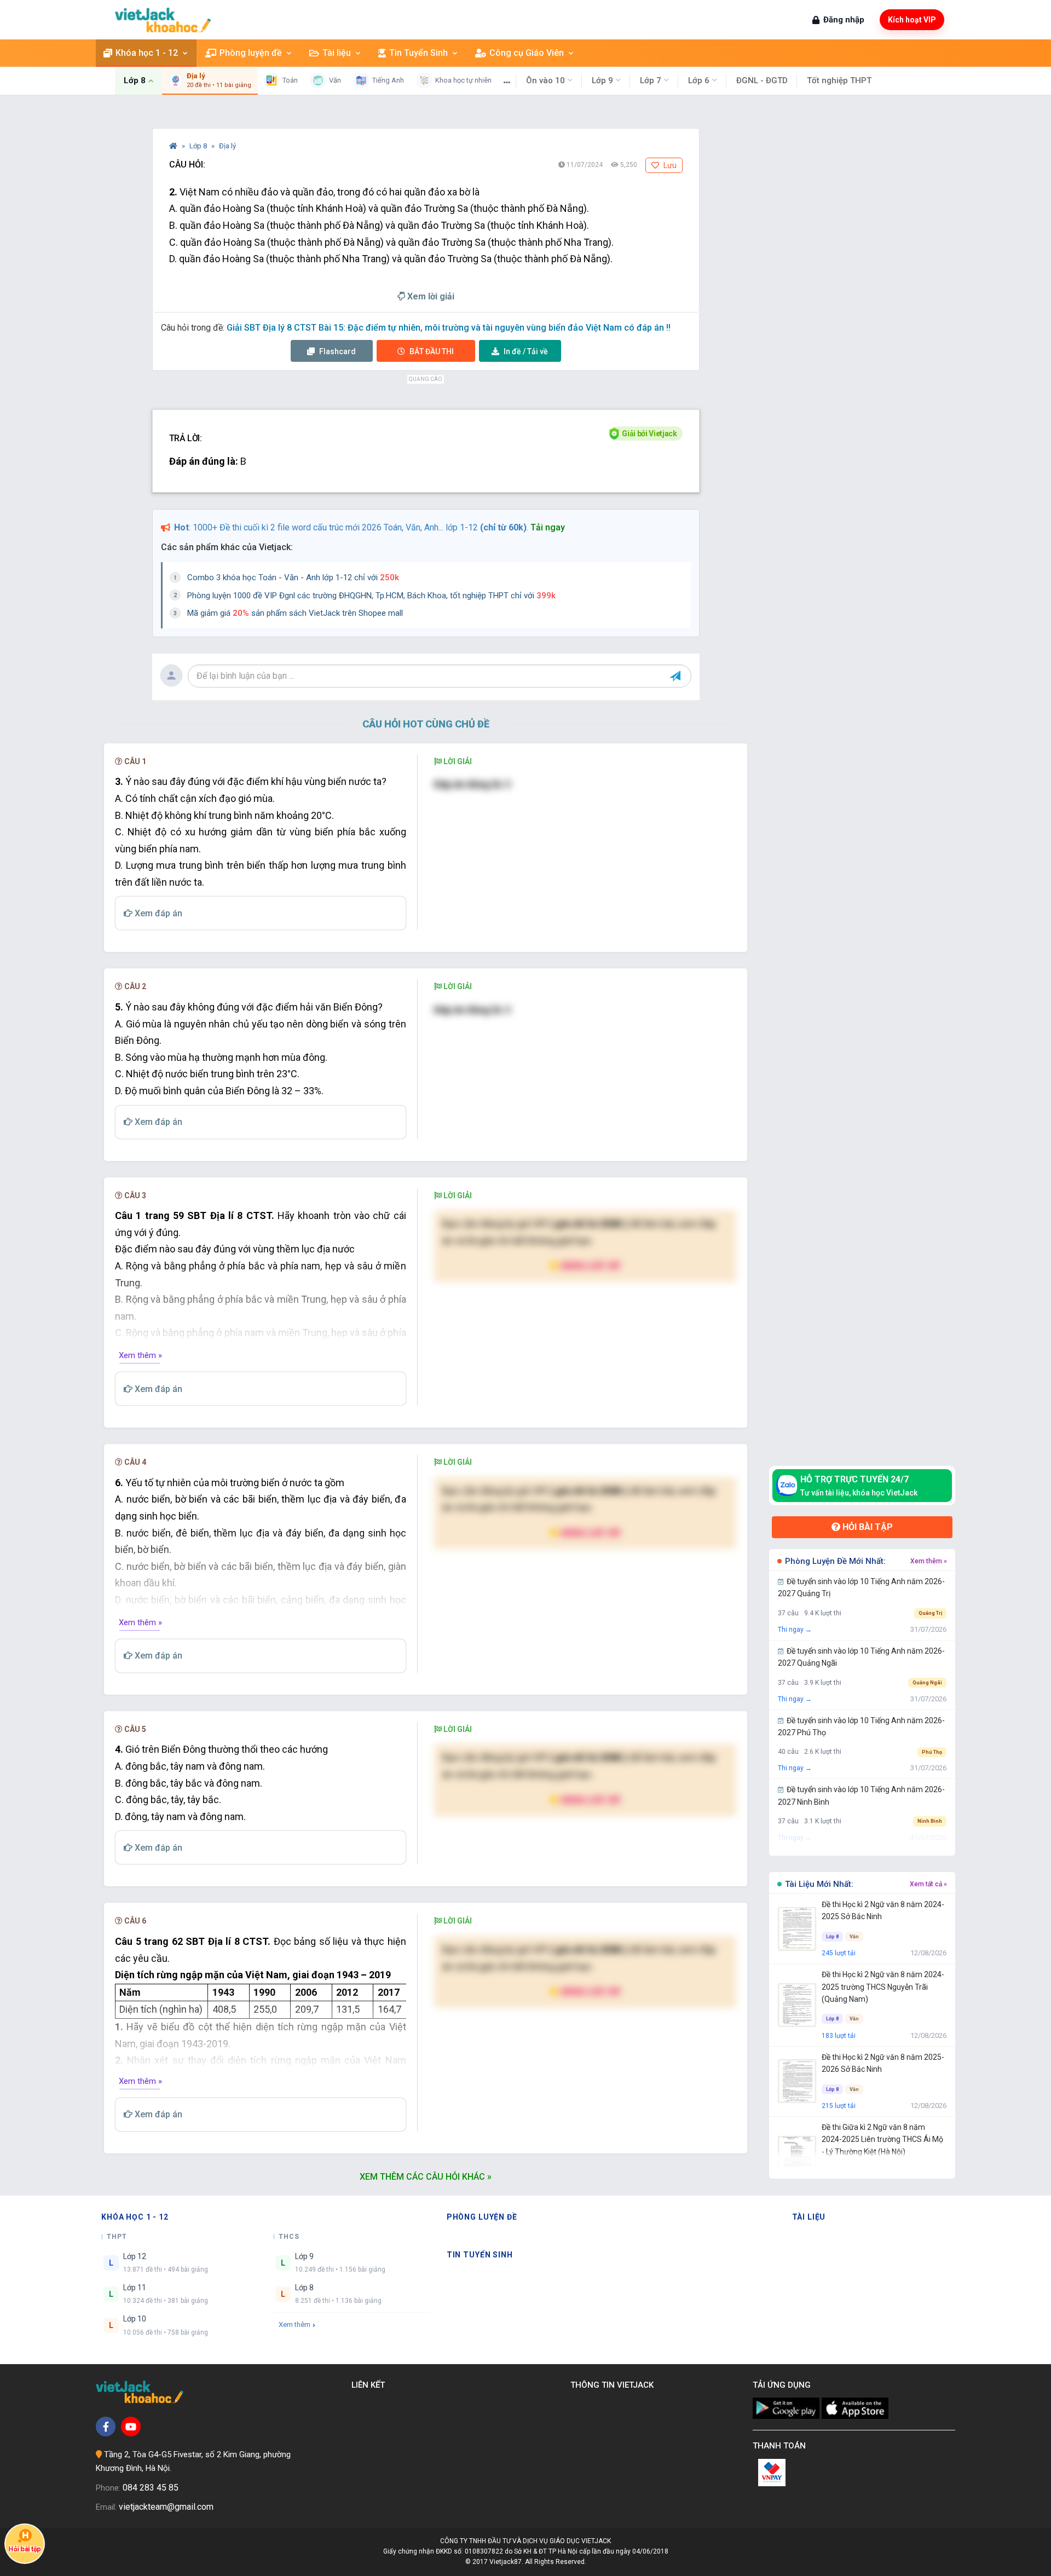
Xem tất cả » (928, 1884)
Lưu (669, 165)
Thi (432, 351)
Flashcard (337, 351)
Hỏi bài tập (867, 1527)
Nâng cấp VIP (590, 1265)
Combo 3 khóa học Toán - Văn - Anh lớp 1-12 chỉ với (293, 577)
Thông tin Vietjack (614, 2385)
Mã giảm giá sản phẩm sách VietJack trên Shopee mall (295, 613)
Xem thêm (294, 2324)
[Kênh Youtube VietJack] (131, 2427)
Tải (526, 351)
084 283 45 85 (151, 2488)
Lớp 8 (199, 146)
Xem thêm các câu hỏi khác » (426, 2177)
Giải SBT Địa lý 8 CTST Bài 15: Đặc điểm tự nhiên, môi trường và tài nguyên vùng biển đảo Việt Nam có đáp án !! (449, 328)
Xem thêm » (140, 1355)
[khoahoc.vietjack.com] (163, 20)
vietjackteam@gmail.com (166, 2507)
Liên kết (370, 2385)
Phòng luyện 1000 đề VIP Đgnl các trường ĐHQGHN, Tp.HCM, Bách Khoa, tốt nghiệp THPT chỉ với (371, 596)
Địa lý (227, 146)
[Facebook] (106, 2427)
